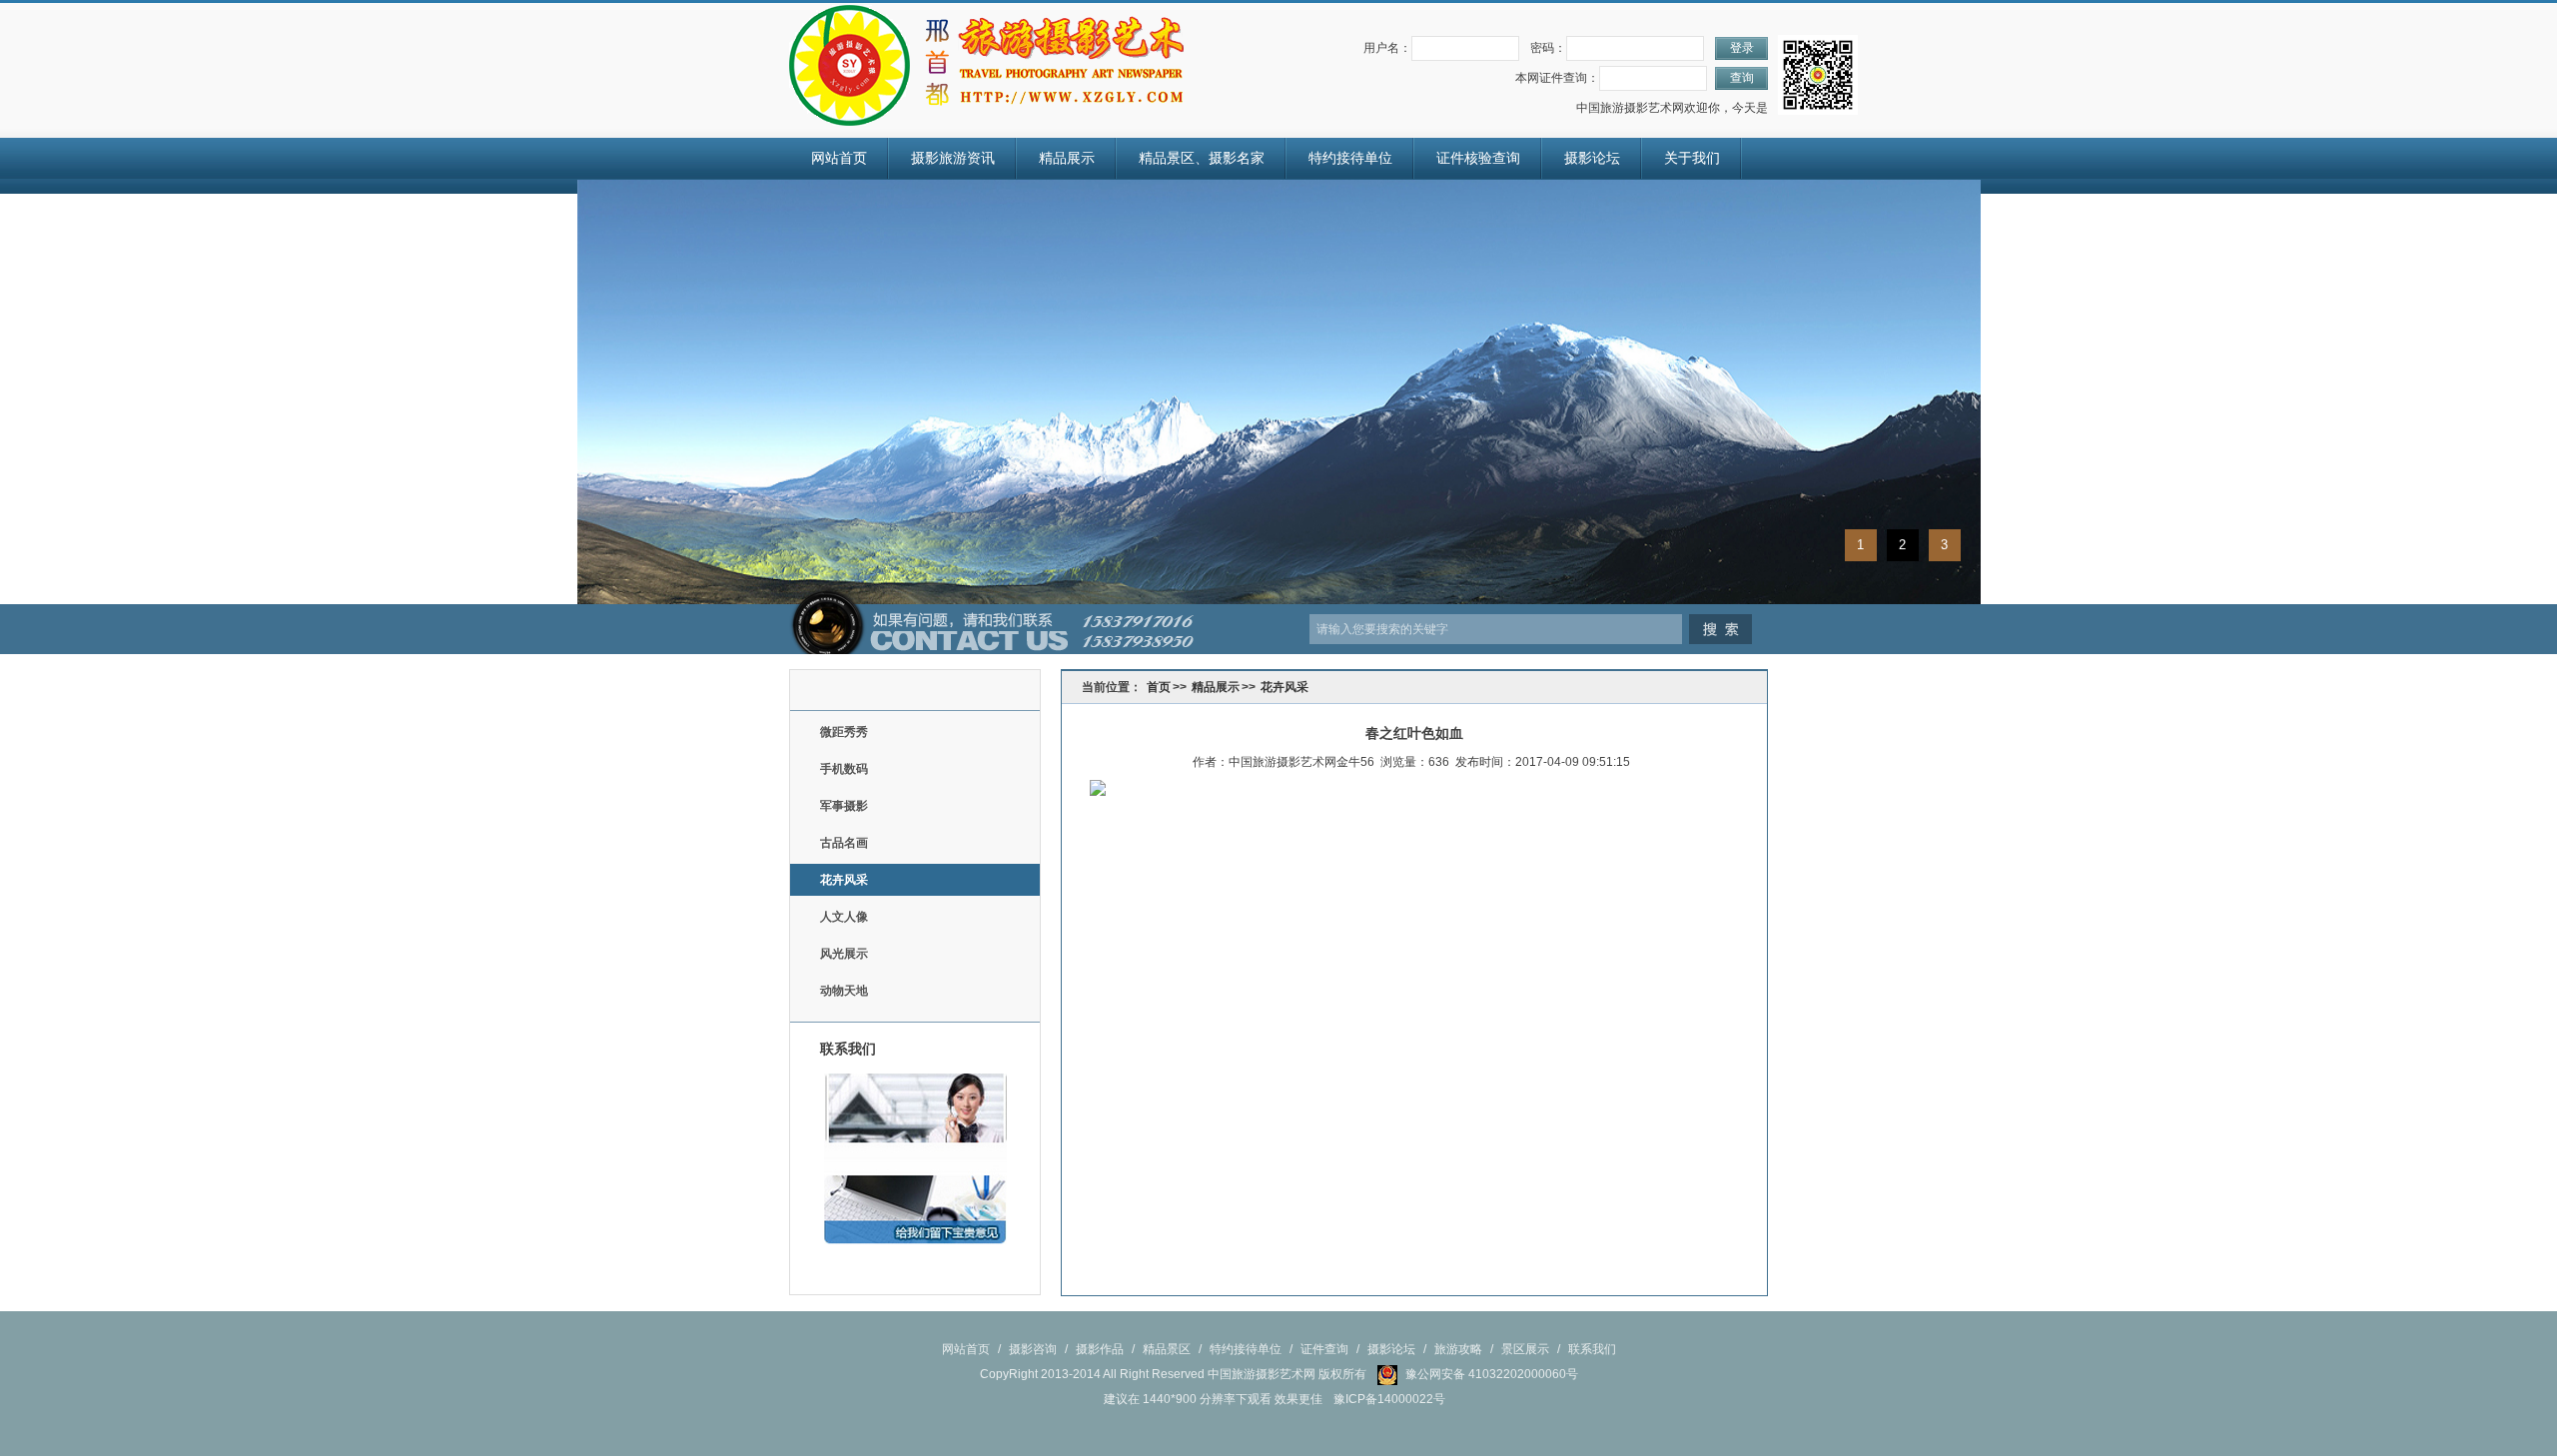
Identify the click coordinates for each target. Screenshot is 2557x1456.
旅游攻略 (1458, 1349)
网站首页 (839, 158)
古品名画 (844, 843)
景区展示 (1525, 1349)
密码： (1548, 48)
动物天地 (844, 991)
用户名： (1387, 48)
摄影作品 (1100, 1349)
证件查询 (1324, 1349)
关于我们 (1692, 158)
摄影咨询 (1033, 1349)
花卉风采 (844, 880)
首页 (1159, 687)
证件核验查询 (1478, 158)
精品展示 (1067, 158)
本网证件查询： (1557, 78)
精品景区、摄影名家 (1202, 158)
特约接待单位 (1350, 158)
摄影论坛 (1592, 158)
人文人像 (844, 917)
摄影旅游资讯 (953, 158)
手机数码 (844, 769)
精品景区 (1167, 1349)
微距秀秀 (844, 732)
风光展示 (844, 954)
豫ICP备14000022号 (1389, 1399)
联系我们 (1592, 1349)
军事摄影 (844, 806)
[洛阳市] (850, 65)
